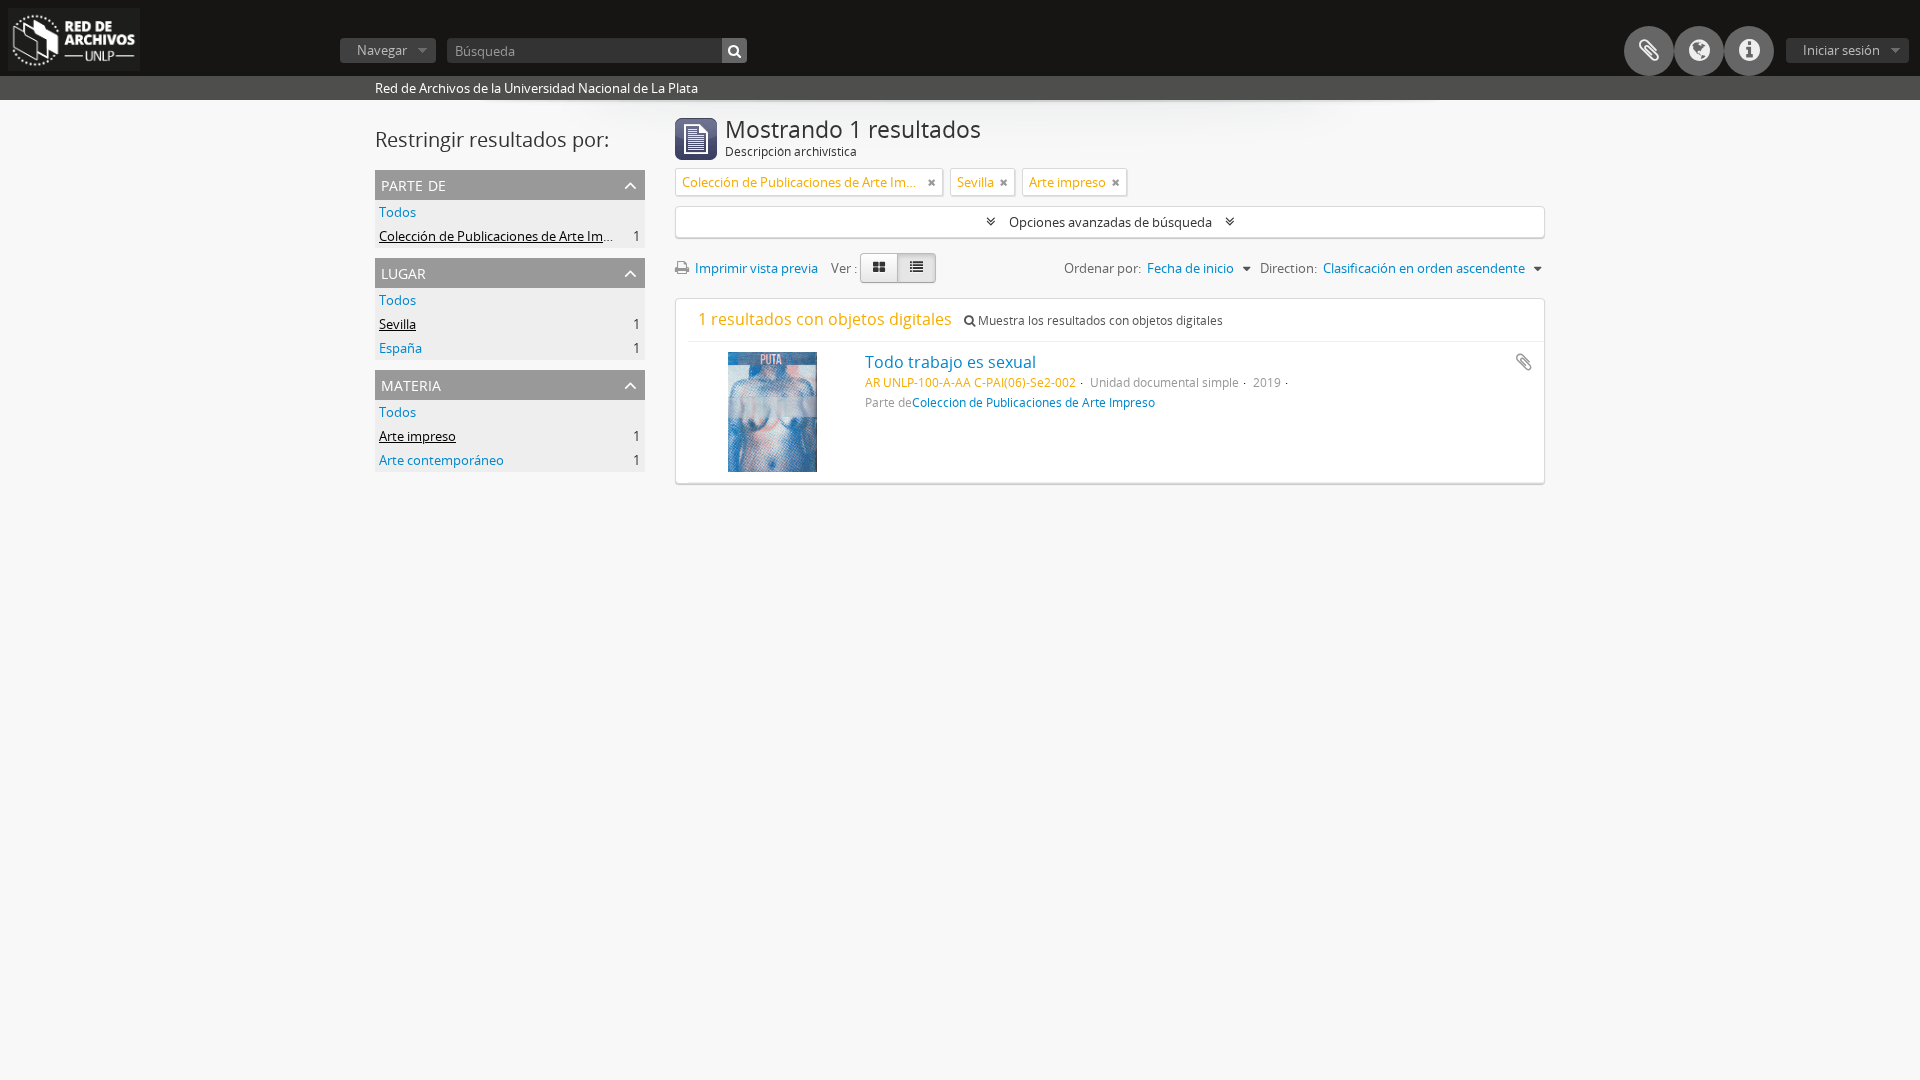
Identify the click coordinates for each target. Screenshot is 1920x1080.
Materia (411, 383)
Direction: (1288, 268)
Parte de (413, 183)
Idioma (1699, 51)
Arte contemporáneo (441, 460)
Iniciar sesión (1841, 50)
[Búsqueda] (734, 50)
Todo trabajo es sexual (950, 362)
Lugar (403, 271)
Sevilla (397, 324)
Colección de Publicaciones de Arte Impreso (508, 236)
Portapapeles (1649, 51)
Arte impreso (417, 436)
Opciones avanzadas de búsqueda (1110, 222)
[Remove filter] (932, 182)
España (400, 348)
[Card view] (879, 268)
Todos (397, 212)
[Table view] (916, 268)
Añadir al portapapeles (1524, 362)
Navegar (382, 50)
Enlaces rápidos (1749, 51)
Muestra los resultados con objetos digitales (1099, 320)
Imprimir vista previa (755, 268)
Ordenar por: (1102, 268)
